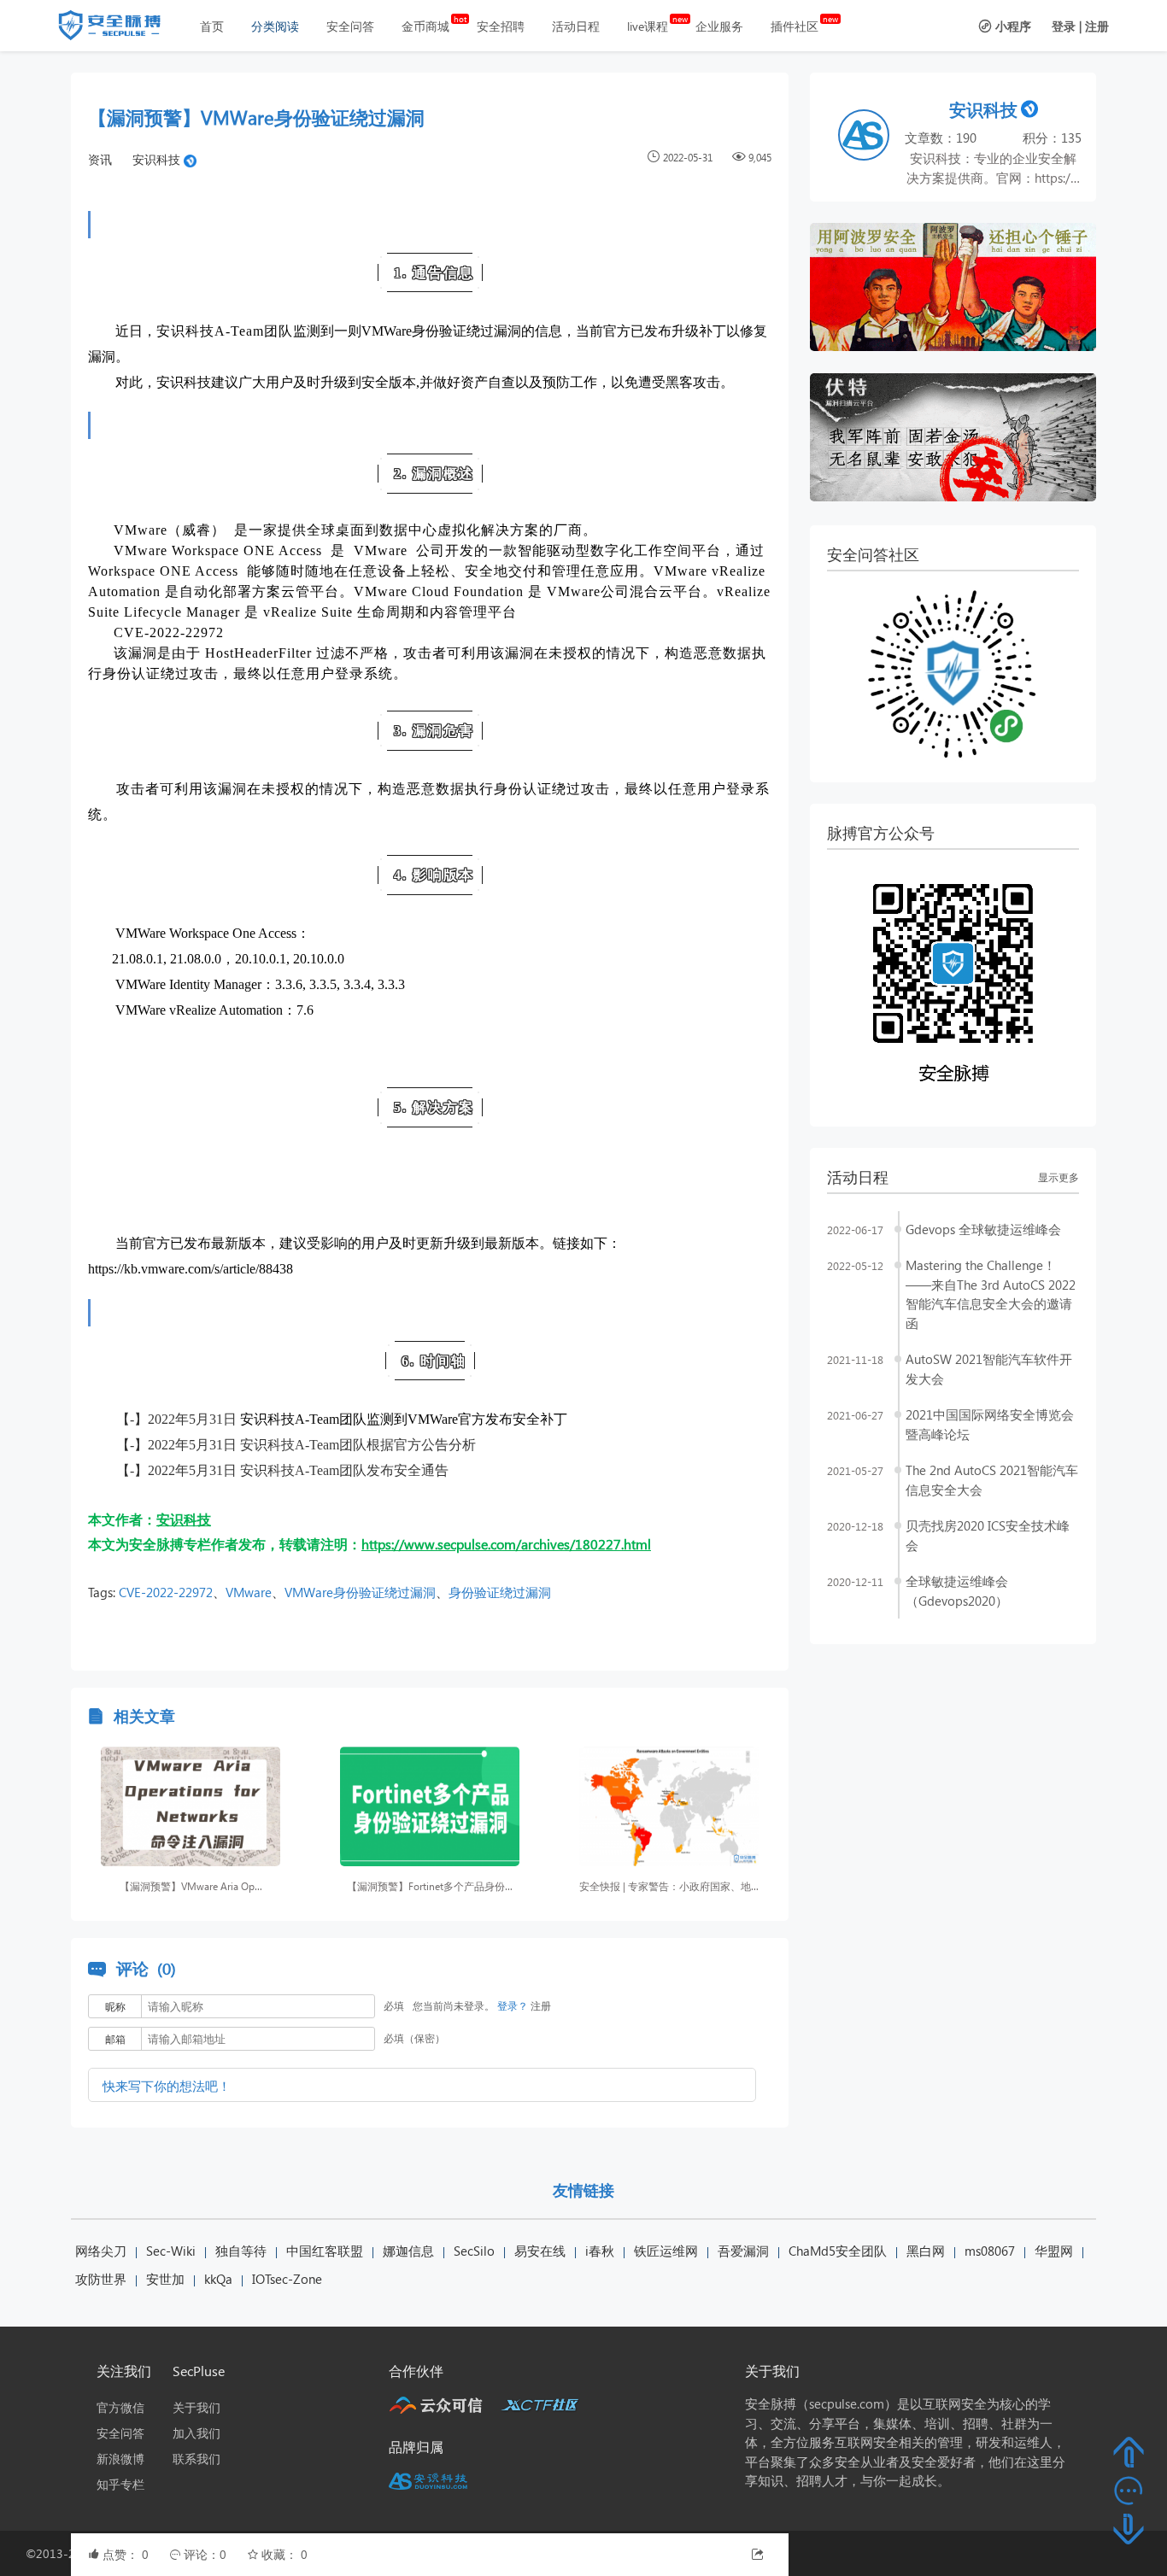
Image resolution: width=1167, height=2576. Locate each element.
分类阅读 (275, 26)
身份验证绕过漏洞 (500, 1592)
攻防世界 (101, 2279)
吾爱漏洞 (743, 2251)
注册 (1097, 26)
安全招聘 (501, 26)
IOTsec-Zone (287, 2279)
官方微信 (120, 2407)
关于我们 (196, 2407)
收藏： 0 (284, 2554)
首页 (212, 26)
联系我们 (196, 2459)
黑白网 (926, 2251)
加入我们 (196, 2433)
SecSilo (474, 2251)
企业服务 (719, 26)
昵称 (115, 2007)
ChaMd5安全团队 (838, 2251)
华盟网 (1054, 2251)
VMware (249, 1592)
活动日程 (576, 26)
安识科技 (156, 159)
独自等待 (241, 2251)
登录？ (513, 2006)
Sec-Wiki (171, 2251)
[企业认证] (190, 159)
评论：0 (207, 2554)
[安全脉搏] (122, 29)
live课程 (648, 26)
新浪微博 (120, 2459)
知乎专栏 (120, 2484)
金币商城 (425, 26)
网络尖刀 (101, 2251)
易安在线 (540, 2251)
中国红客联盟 (325, 2251)
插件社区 (795, 26)
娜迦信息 (408, 2251)
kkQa (218, 2279)
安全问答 (350, 26)
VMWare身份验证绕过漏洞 (360, 1592)
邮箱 (115, 2039)
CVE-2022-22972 (166, 1592)
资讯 (100, 159)
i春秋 (600, 2251)
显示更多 (1059, 1177)
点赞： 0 (127, 2554)
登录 (1064, 26)
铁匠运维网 (666, 2251)
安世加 (165, 2279)
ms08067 (990, 2251)
